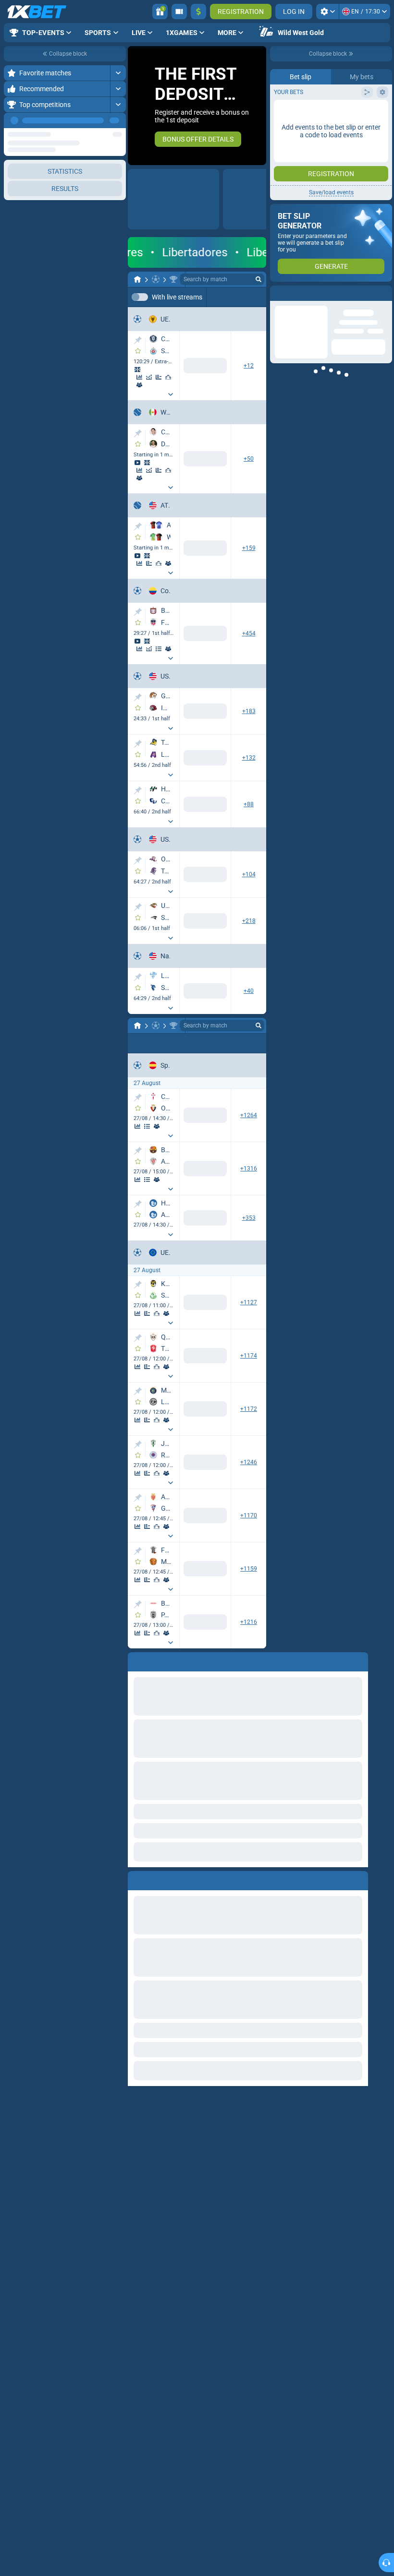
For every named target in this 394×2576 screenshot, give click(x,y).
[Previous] (97, 120)
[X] (186, 635)
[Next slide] (259, 106)
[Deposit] (198, 12)
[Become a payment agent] (179, 12)
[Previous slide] (135, 106)
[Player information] (139, 468)
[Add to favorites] (138, 351)
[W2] (218, 449)
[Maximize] (118, 73)
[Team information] (139, 385)
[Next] (118, 120)
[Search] (259, 279)
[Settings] (327, 12)
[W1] (154, 449)
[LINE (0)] (137, 1821)
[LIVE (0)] (137, 279)
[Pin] (138, 340)
